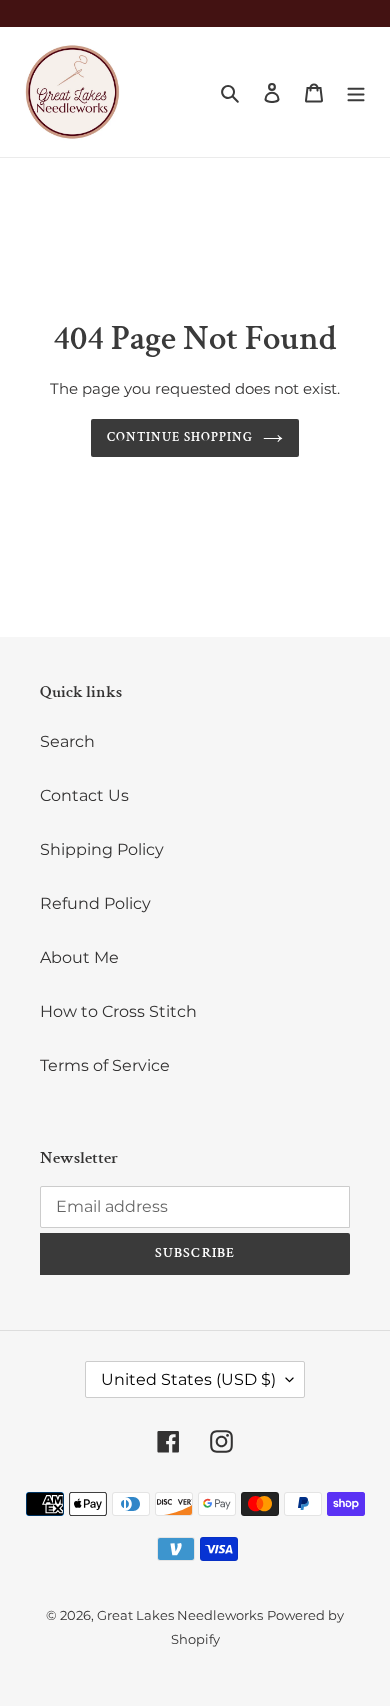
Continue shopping (180, 437)
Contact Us (84, 795)
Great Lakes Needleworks (180, 1615)
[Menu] (356, 92)
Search (67, 741)
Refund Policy (95, 903)
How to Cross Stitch (118, 1011)
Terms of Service (105, 1065)
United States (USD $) (188, 1379)
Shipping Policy (102, 849)
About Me (79, 957)
